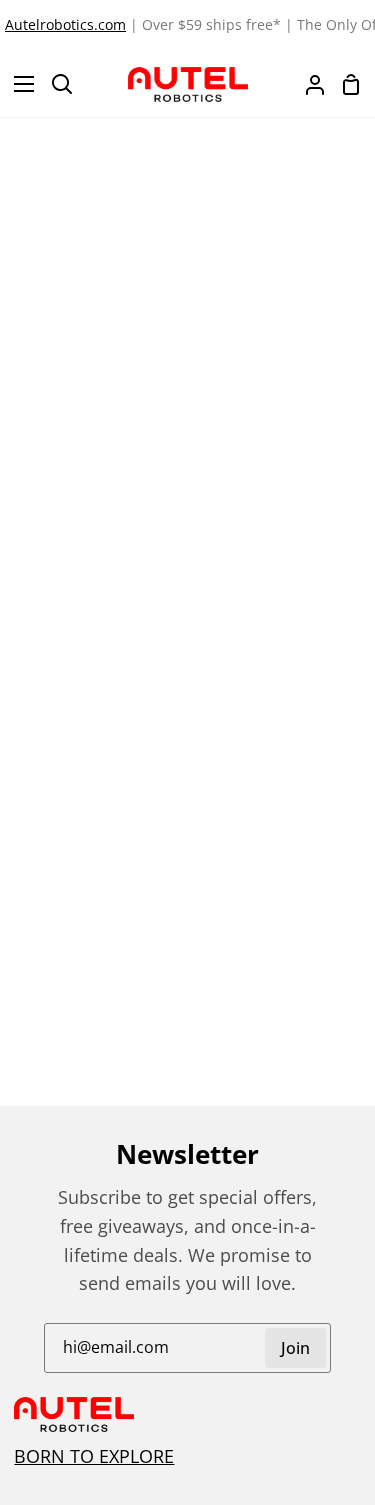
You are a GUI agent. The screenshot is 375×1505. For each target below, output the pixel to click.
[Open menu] (18, 84)
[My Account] (307, 84)
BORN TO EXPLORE (94, 1456)
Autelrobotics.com (65, 24)
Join (295, 1348)
